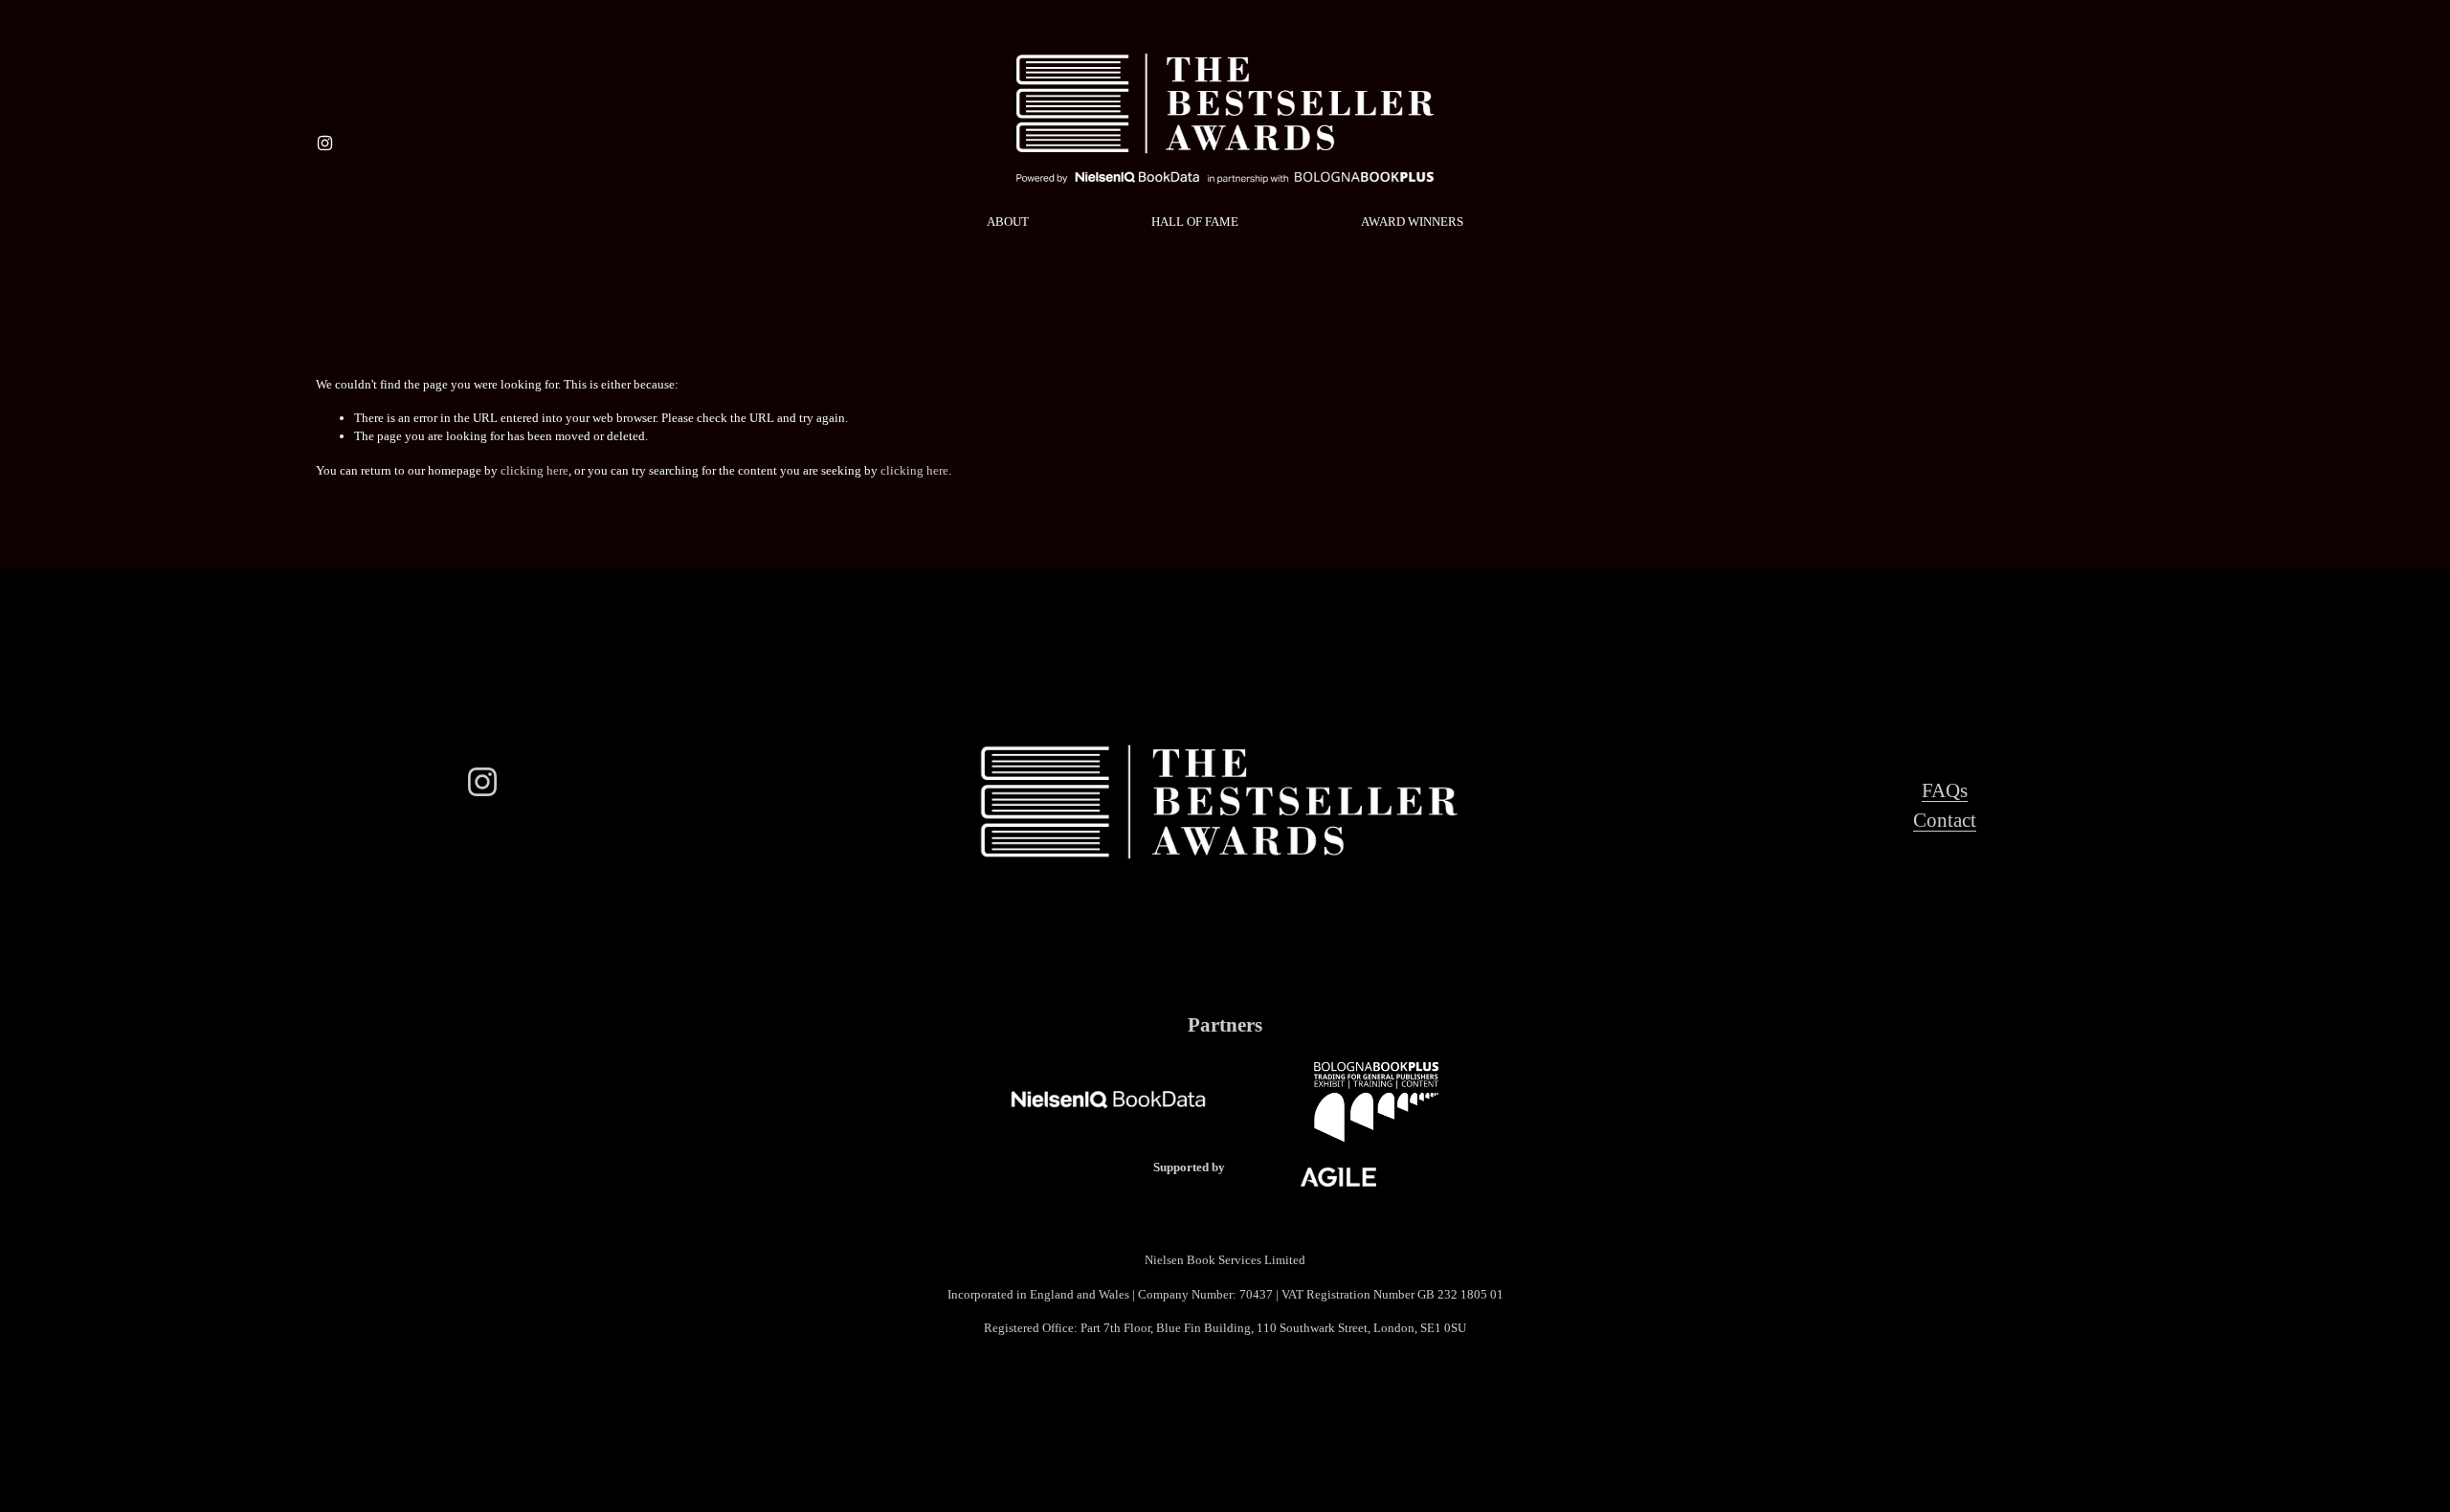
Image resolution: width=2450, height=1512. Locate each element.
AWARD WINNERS (1412, 222)
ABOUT (1008, 222)
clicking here (535, 470)
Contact (1945, 820)
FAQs (1945, 790)
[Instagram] (325, 143)
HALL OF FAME (1195, 222)
